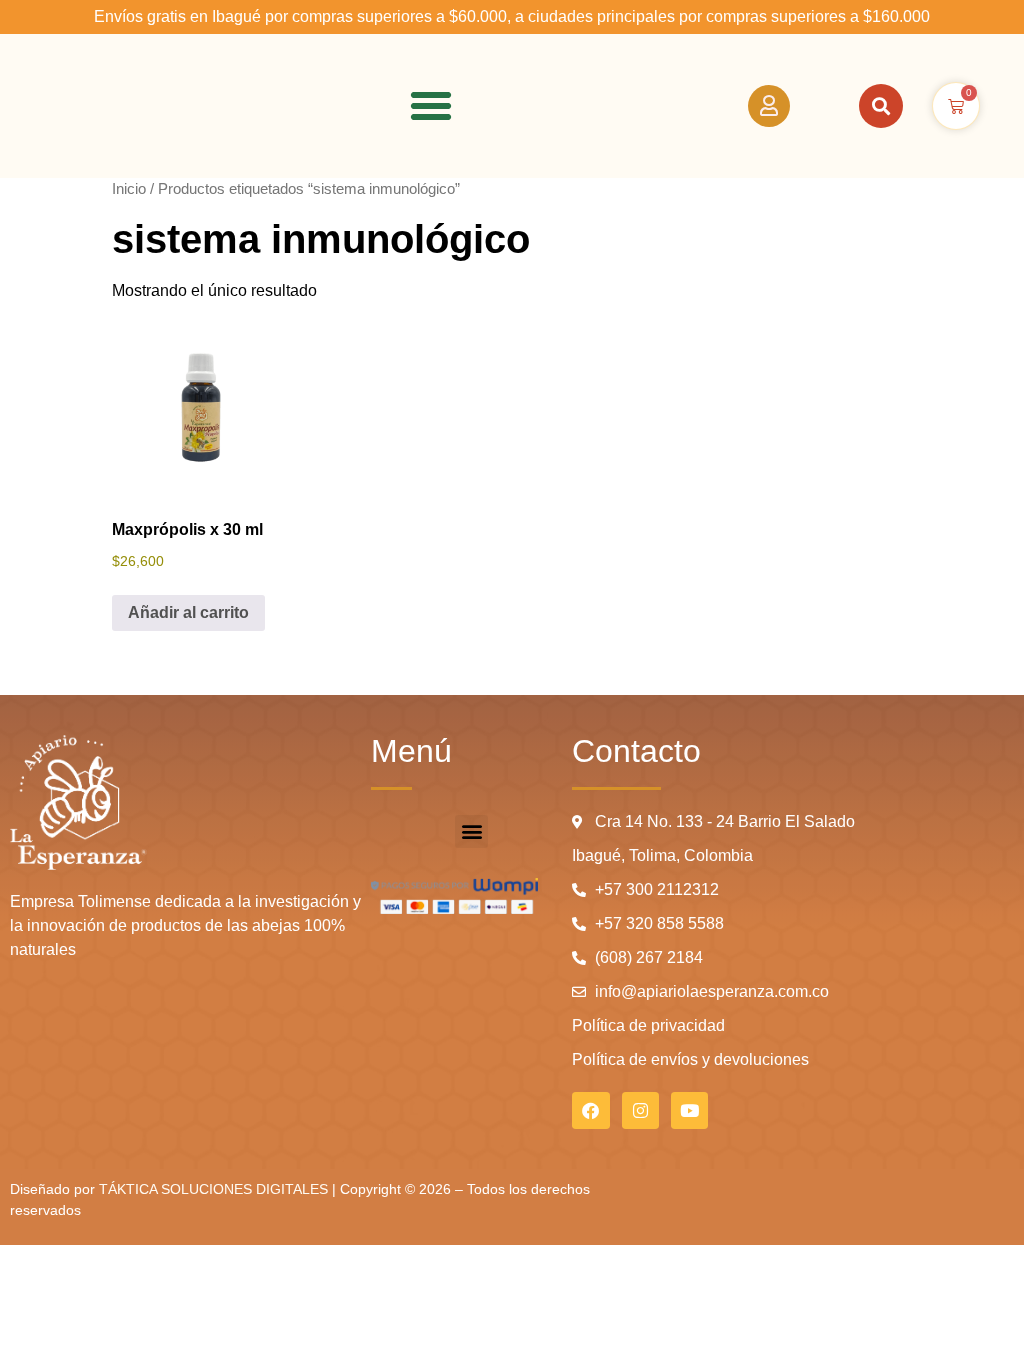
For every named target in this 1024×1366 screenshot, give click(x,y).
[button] (431, 106)
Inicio (129, 189)
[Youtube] (689, 1110)
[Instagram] (640, 1110)
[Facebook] (590, 1110)
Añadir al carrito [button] (188, 612)
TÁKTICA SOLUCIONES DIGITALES (215, 1189)
